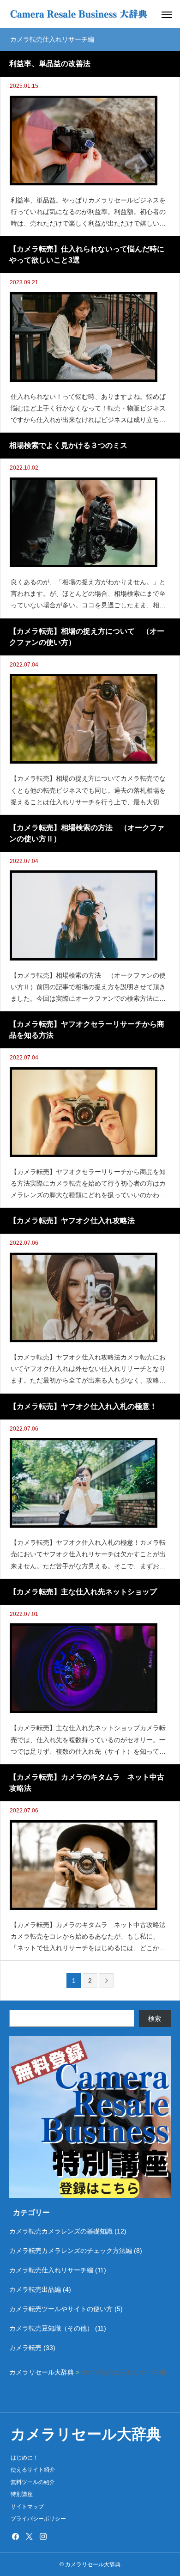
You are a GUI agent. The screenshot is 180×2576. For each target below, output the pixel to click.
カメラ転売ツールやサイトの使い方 (61, 2309)
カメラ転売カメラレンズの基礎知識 (61, 2231)
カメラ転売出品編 (35, 2289)
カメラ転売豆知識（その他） (51, 2328)
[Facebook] (15, 2536)
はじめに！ (24, 2458)
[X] (29, 2536)
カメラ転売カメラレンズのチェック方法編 (71, 2251)
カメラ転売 (25, 2348)
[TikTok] (57, 2536)
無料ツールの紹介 (33, 2482)
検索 (155, 2019)
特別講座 (22, 2494)
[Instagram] (43, 2536)
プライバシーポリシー (38, 2519)
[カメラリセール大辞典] (78, 14)
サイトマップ (27, 2507)
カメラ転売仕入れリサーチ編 (51, 2270)
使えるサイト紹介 (33, 2470)
